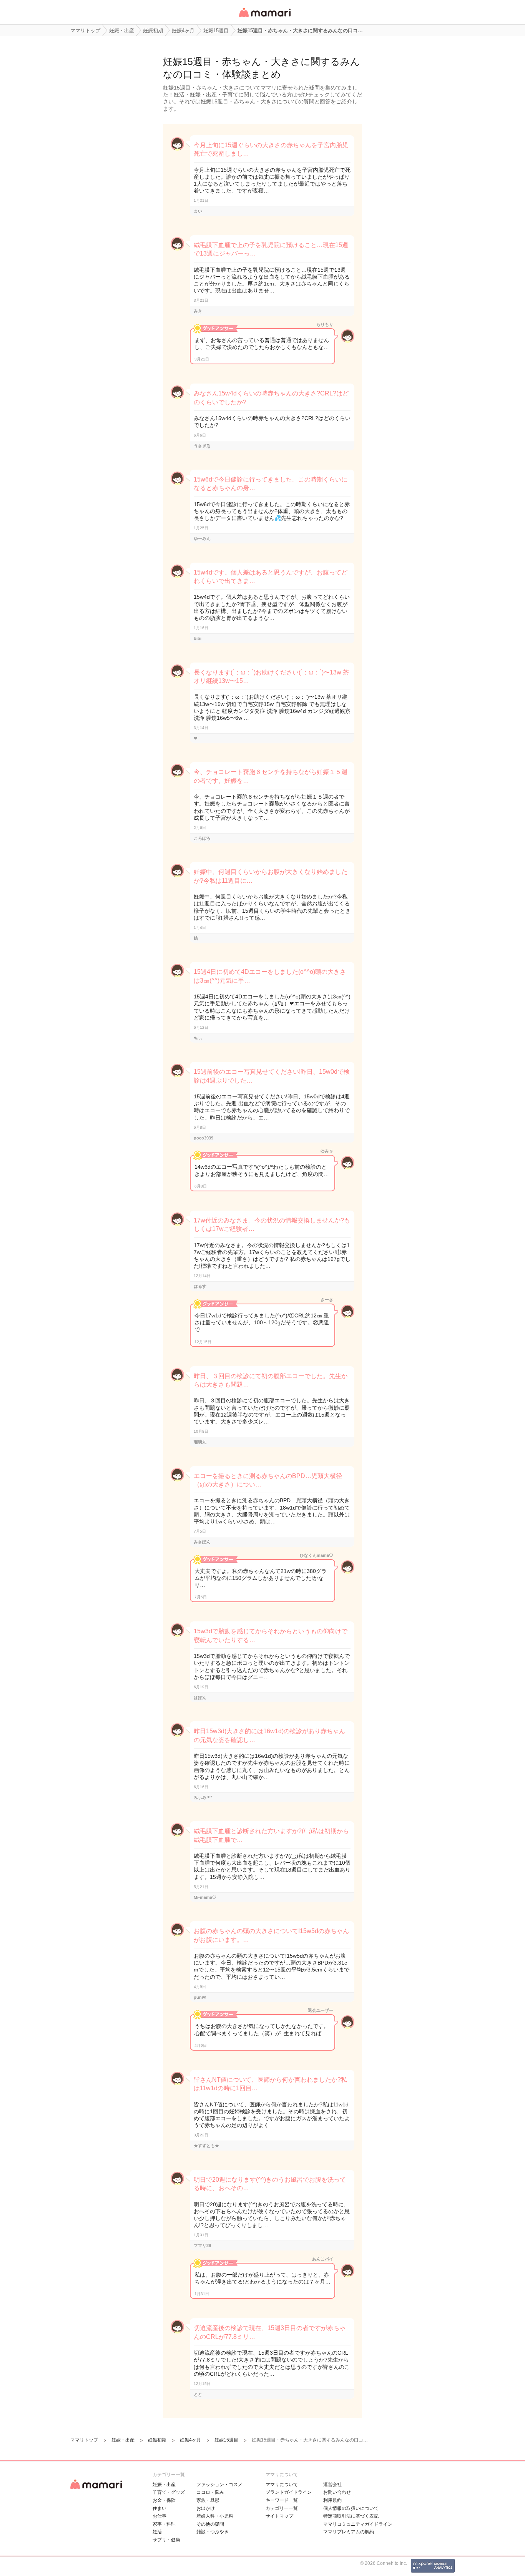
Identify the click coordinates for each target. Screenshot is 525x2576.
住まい (159, 2508)
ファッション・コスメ (219, 2485)
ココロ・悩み (210, 2492)
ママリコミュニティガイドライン (358, 2524)
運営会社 (332, 2485)
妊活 (157, 2532)
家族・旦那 (208, 2500)
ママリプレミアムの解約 (349, 2532)
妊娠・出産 (164, 2485)
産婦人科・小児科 (215, 2516)
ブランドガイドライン (289, 2492)
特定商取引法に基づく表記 (351, 2516)
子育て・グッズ (169, 2492)
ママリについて (282, 2485)
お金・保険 (164, 2500)
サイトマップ (279, 2516)
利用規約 (332, 2500)
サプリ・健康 (166, 2540)
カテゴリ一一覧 (282, 2508)
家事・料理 (164, 2524)
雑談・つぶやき (213, 2532)
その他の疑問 (210, 2524)
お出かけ (206, 2508)
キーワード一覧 (282, 2500)
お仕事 (159, 2516)
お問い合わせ (337, 2492)
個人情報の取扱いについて (351, 2508)
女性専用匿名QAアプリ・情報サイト (264, 18)
